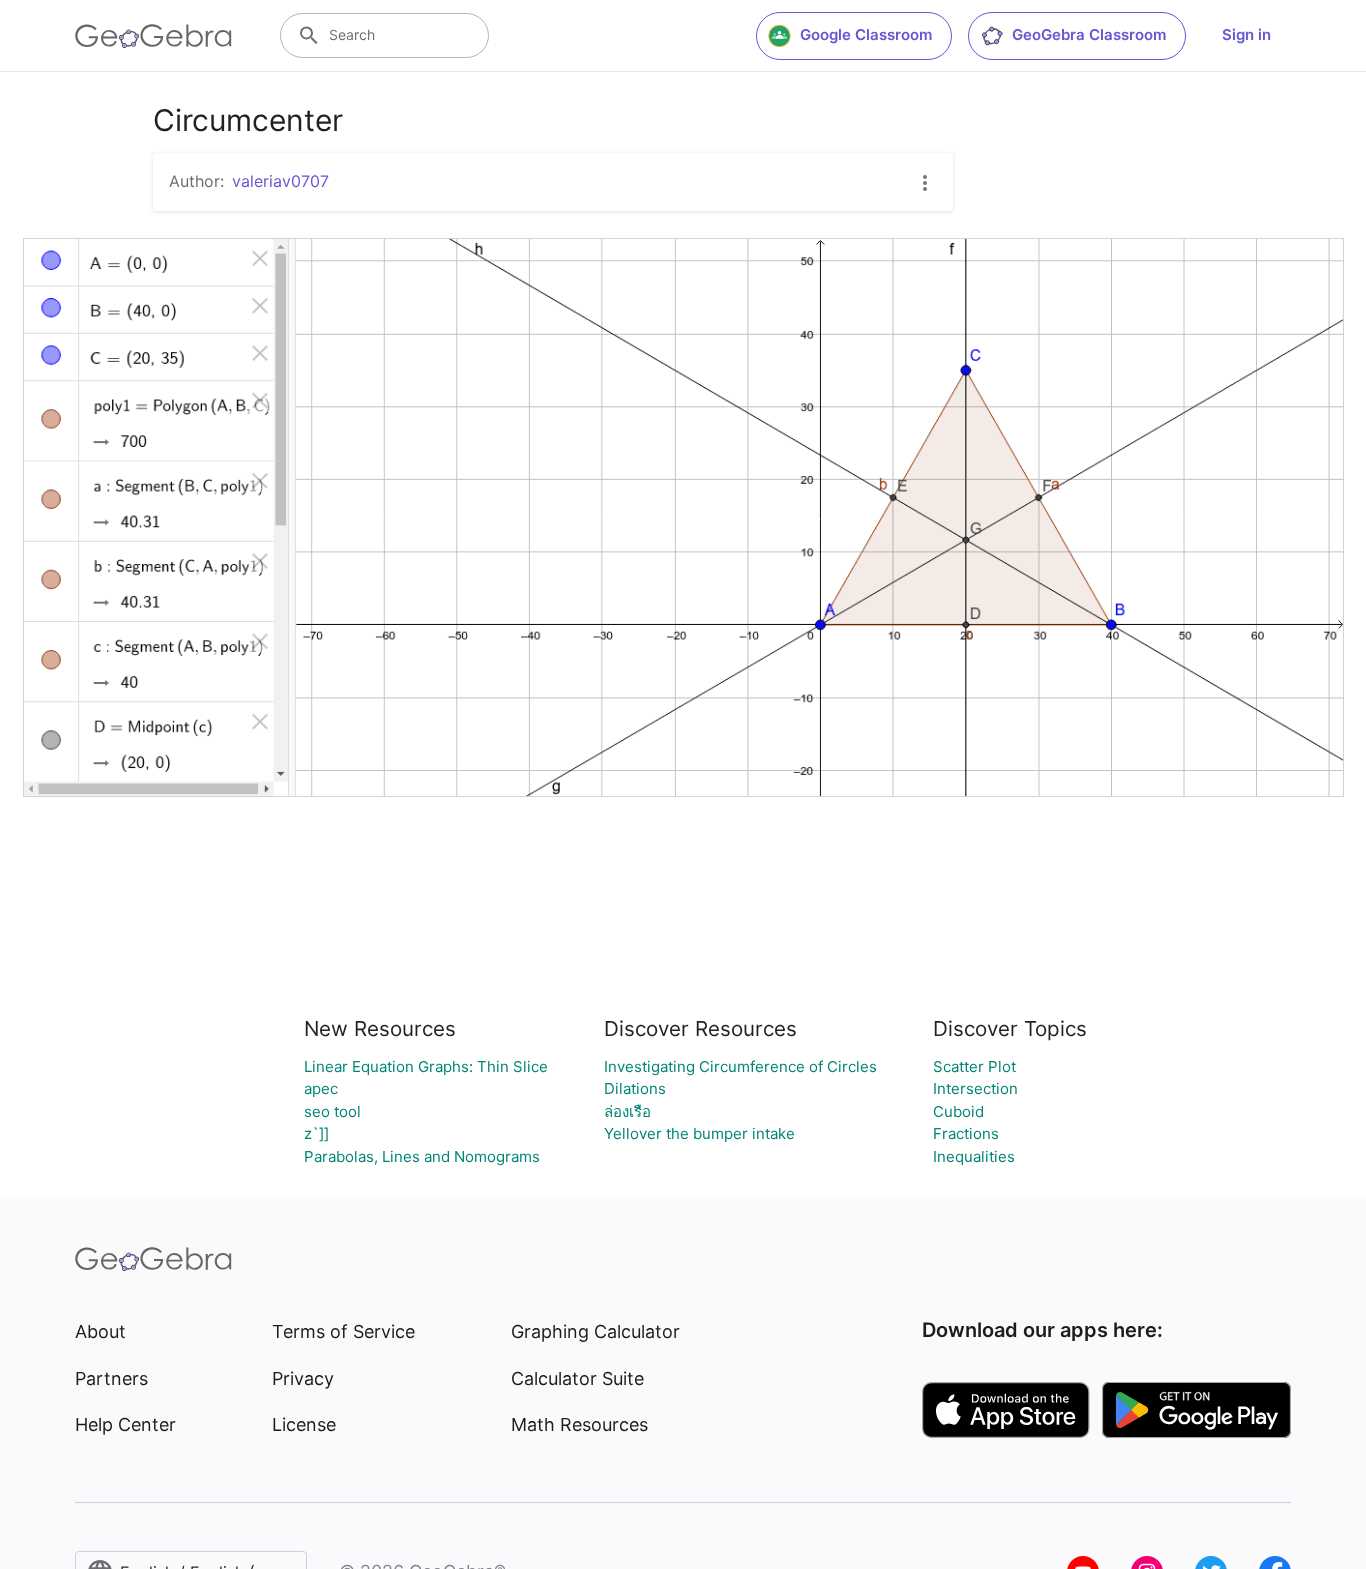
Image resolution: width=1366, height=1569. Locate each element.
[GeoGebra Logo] (153, 36)
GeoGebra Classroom (1089, 34)
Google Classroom (866, 34)
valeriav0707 (280, 181)
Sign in (1246, 34)
